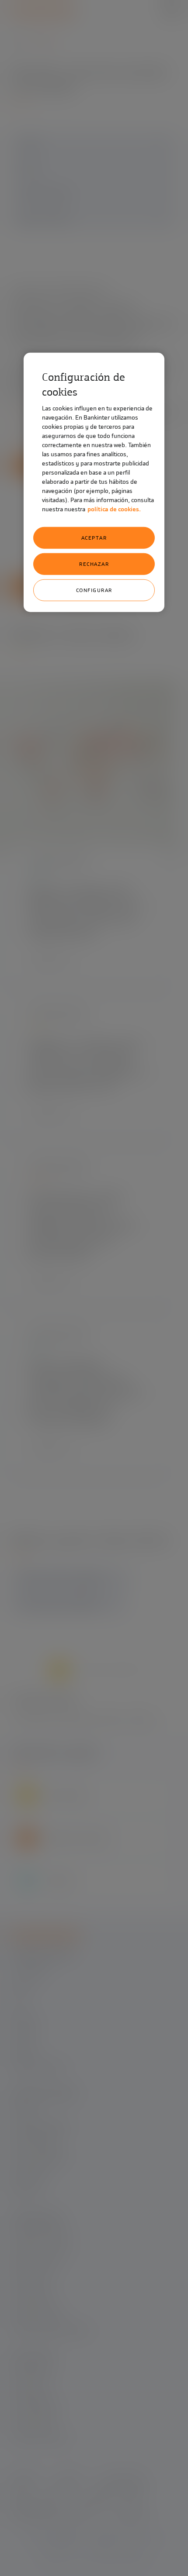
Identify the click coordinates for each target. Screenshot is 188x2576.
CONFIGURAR (94, 590)
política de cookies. (114, 509)
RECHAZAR (94, 564)
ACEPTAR (94, 538)
